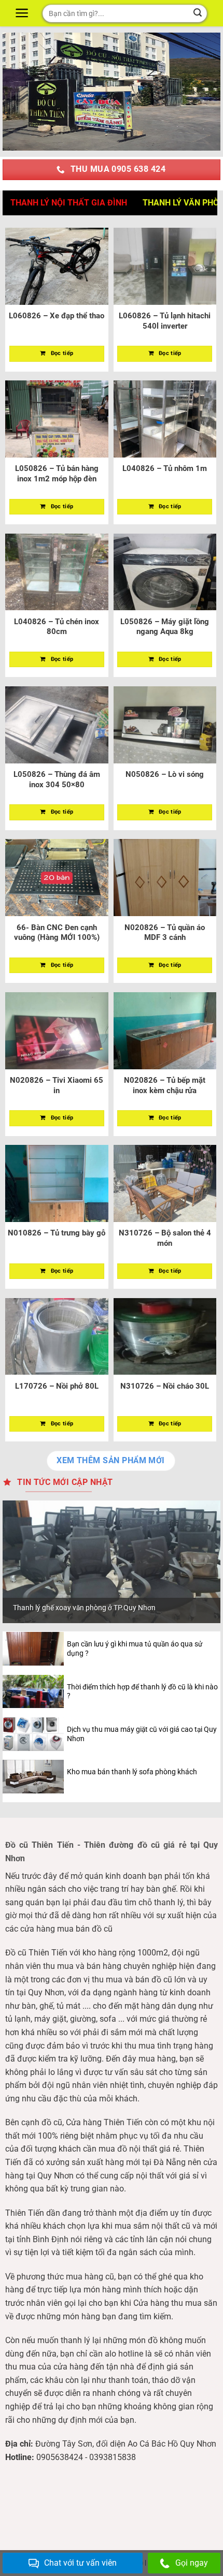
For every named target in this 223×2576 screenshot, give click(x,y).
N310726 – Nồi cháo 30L (165, 1386)
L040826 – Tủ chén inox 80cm (57, 627)
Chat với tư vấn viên (80, 2563)
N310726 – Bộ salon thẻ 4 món (165, 1238)
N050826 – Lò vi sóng (165, 774)
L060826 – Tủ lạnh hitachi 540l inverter (165, 321)
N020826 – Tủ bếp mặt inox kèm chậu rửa (165, 1085)
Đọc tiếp (62, 353)
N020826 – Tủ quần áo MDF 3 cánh (165, 933)
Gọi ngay (192, 2563)
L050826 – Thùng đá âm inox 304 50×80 (57, 779)
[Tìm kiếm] (198, 13)
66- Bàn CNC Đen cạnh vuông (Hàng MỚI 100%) (57, 933)
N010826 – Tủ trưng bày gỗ (57, 1233)
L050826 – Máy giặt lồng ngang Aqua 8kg (165, 627)
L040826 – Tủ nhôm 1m (165, 468)
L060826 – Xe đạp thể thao (57, 316)
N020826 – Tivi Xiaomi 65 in (57, 1085)
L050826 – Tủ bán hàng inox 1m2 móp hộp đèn (57, 474)
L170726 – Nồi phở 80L (57, 1386)
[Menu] (23, 13)
